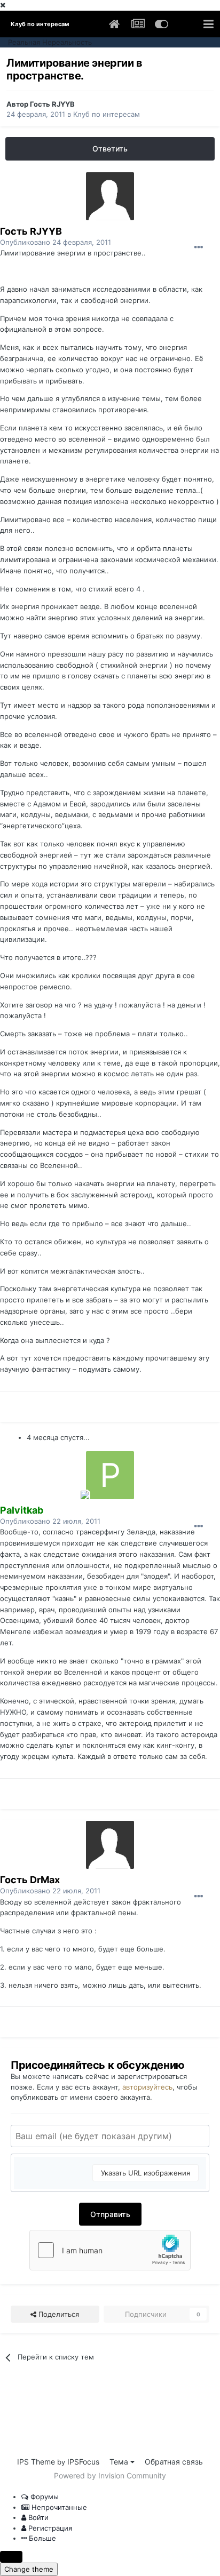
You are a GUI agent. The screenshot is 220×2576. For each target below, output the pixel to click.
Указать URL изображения (146, 2173)
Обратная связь (174, 2462)
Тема (120, 2462)
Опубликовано (56, 242)
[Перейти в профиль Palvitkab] (110, 1475)
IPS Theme (36, 2462)
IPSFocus (83, 2462)
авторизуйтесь (147, 2087)
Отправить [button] (110, 2214)
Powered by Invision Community (110, 2475)
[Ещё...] (199, 247)
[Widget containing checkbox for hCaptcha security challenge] (110, 2250)
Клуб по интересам (107, 114)
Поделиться (58, 2314)
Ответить (110, 149)
